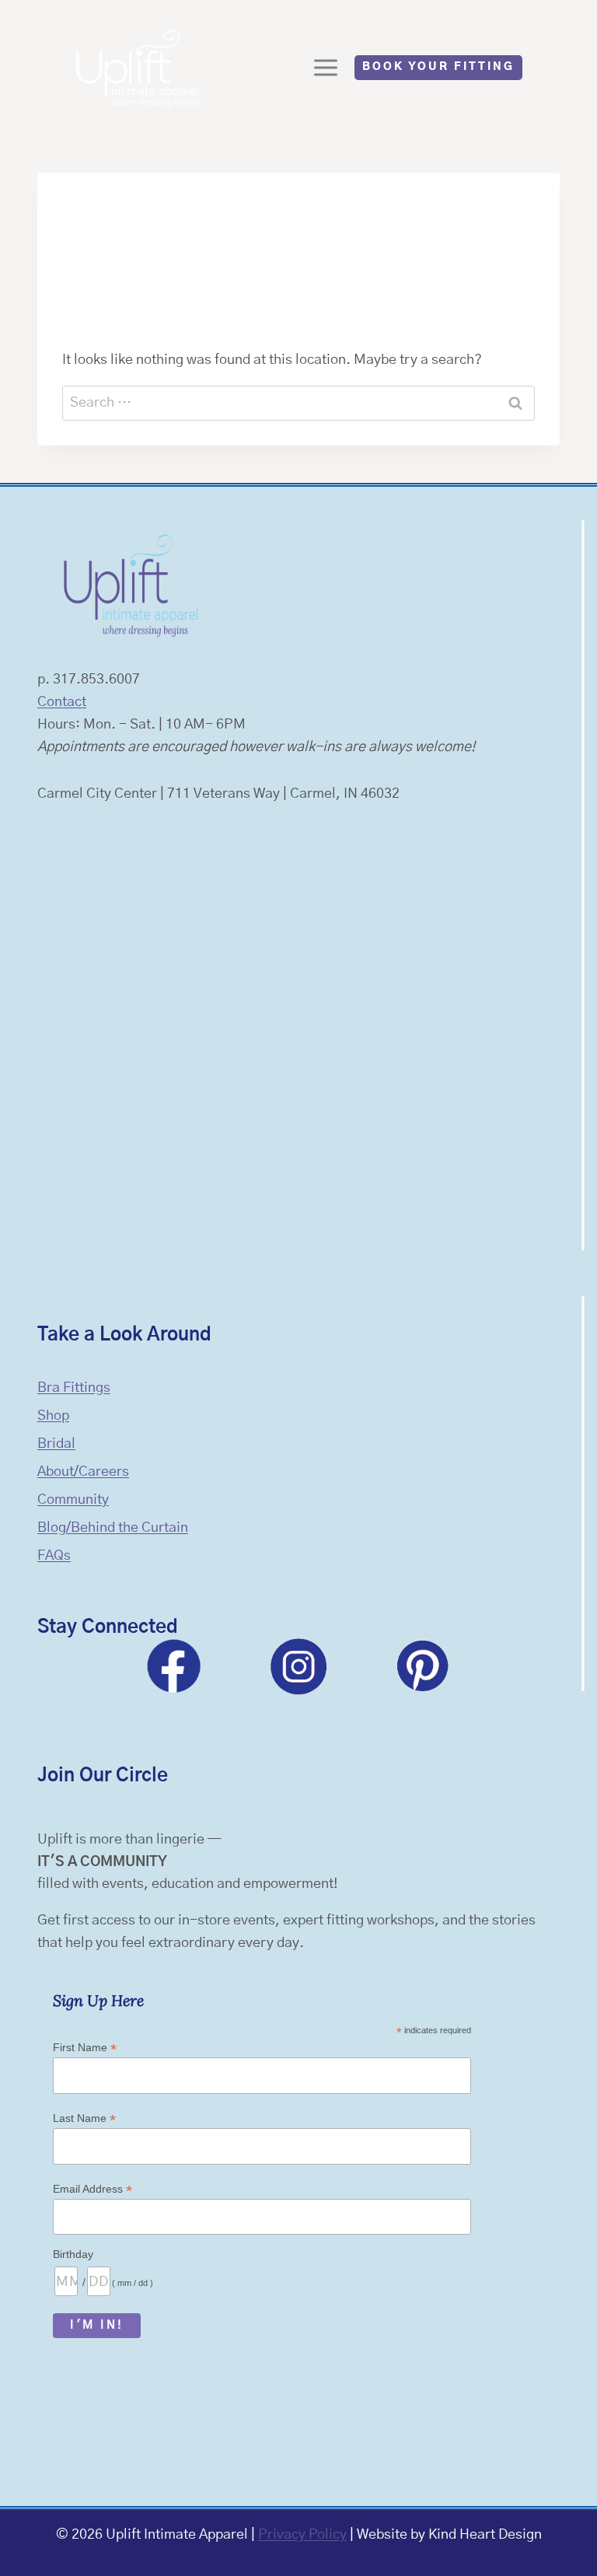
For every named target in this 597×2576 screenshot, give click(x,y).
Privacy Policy (302, 2535)
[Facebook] (174, 1666)
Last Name (84, 2118)
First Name (85, 2048)
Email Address (93, 2189)
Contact (62, 702)
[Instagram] (298, 1666)
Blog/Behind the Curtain (113, 1528)
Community (73, 1500)
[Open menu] (326, 67)
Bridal (56, 1444)
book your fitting (438, 67)
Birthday (73, 2254)
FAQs (54, 1556)
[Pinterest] (423, 1666)
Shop (53, 1416)
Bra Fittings (74, 1388)
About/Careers (83, 1472)
